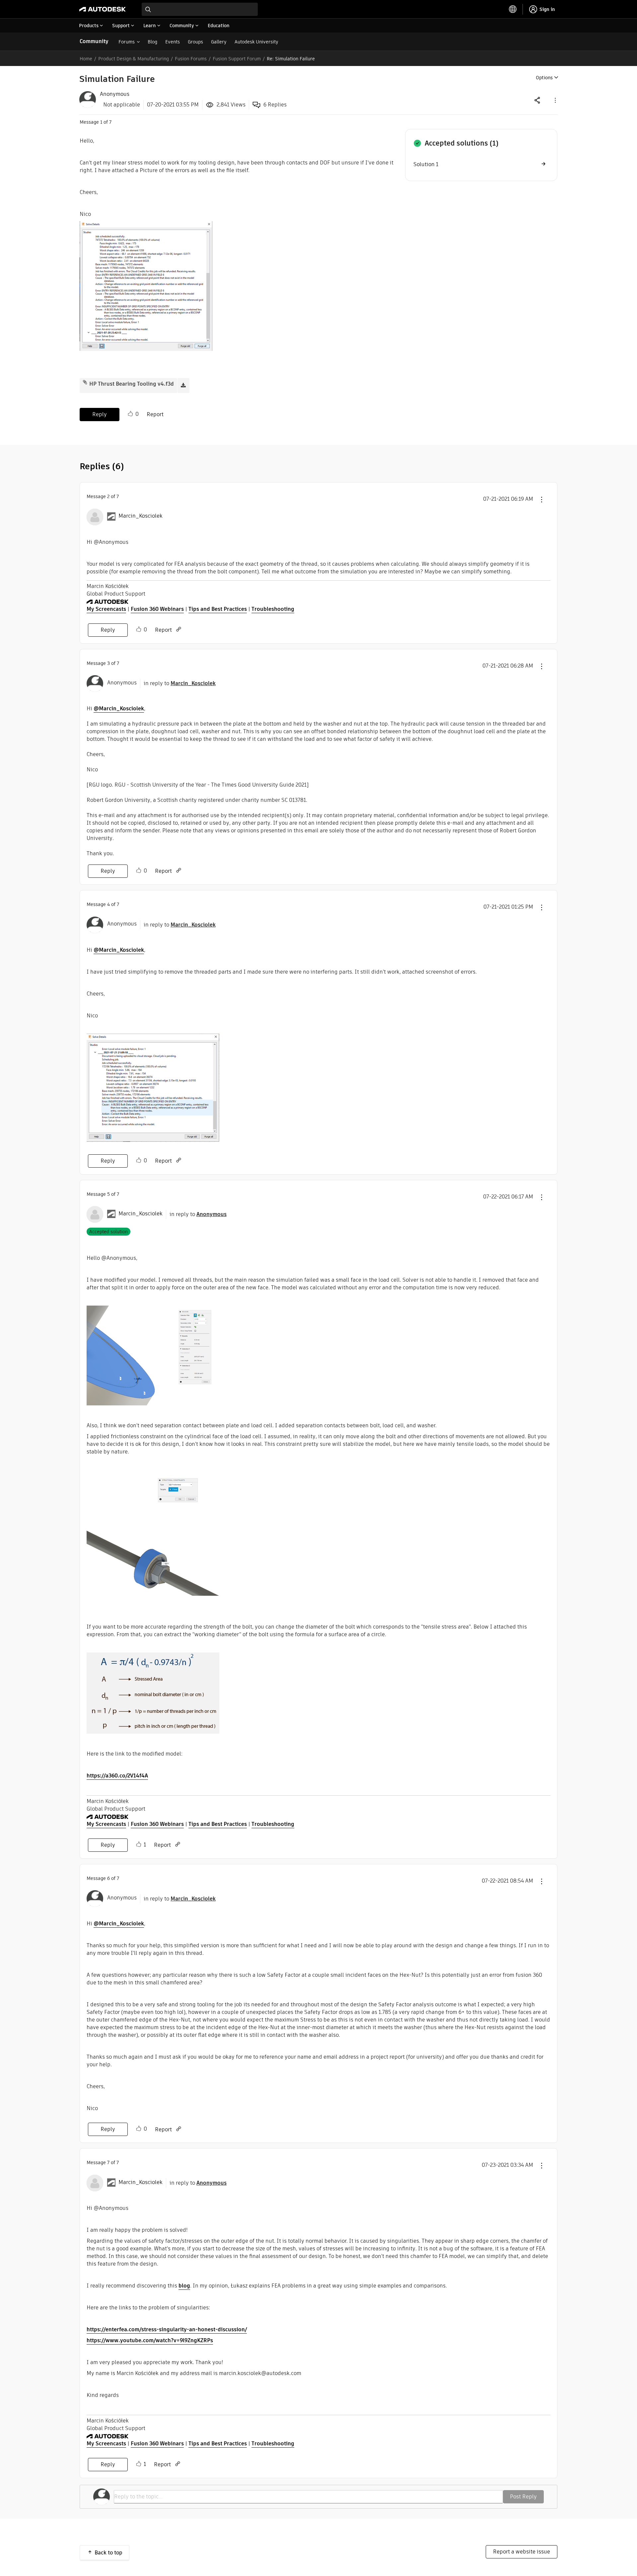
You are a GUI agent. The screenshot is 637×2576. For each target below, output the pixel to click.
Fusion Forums (191, 59)
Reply (100, 414)
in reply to (180, 683)
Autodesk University (256, 42)
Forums (127, 42)
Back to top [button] (108, 2553)
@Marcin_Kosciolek (119, 708)
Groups (195, 42)
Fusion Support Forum (237, 59)
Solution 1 (426, 164)
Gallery (219, 42)
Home (86, 59)
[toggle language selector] (513, 9)
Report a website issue (522, 2552)
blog (184, 2286)
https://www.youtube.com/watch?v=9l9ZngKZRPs (150, 2340)
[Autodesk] (103, 9)
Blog (152, 42)
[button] (555, 100)
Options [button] (544, 78)
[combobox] (200, 9)
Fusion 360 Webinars (157, 609)
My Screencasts (106, 609)
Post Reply (523, 2497)
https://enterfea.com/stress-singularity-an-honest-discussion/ (167, 2329)
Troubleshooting (273, 609)
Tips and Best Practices (218, 609)
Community (94, 41)
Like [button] (130, 414)
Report (155, 414)
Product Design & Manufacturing (134, 59)
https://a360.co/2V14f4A (117, 1776)
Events (173, 42)
